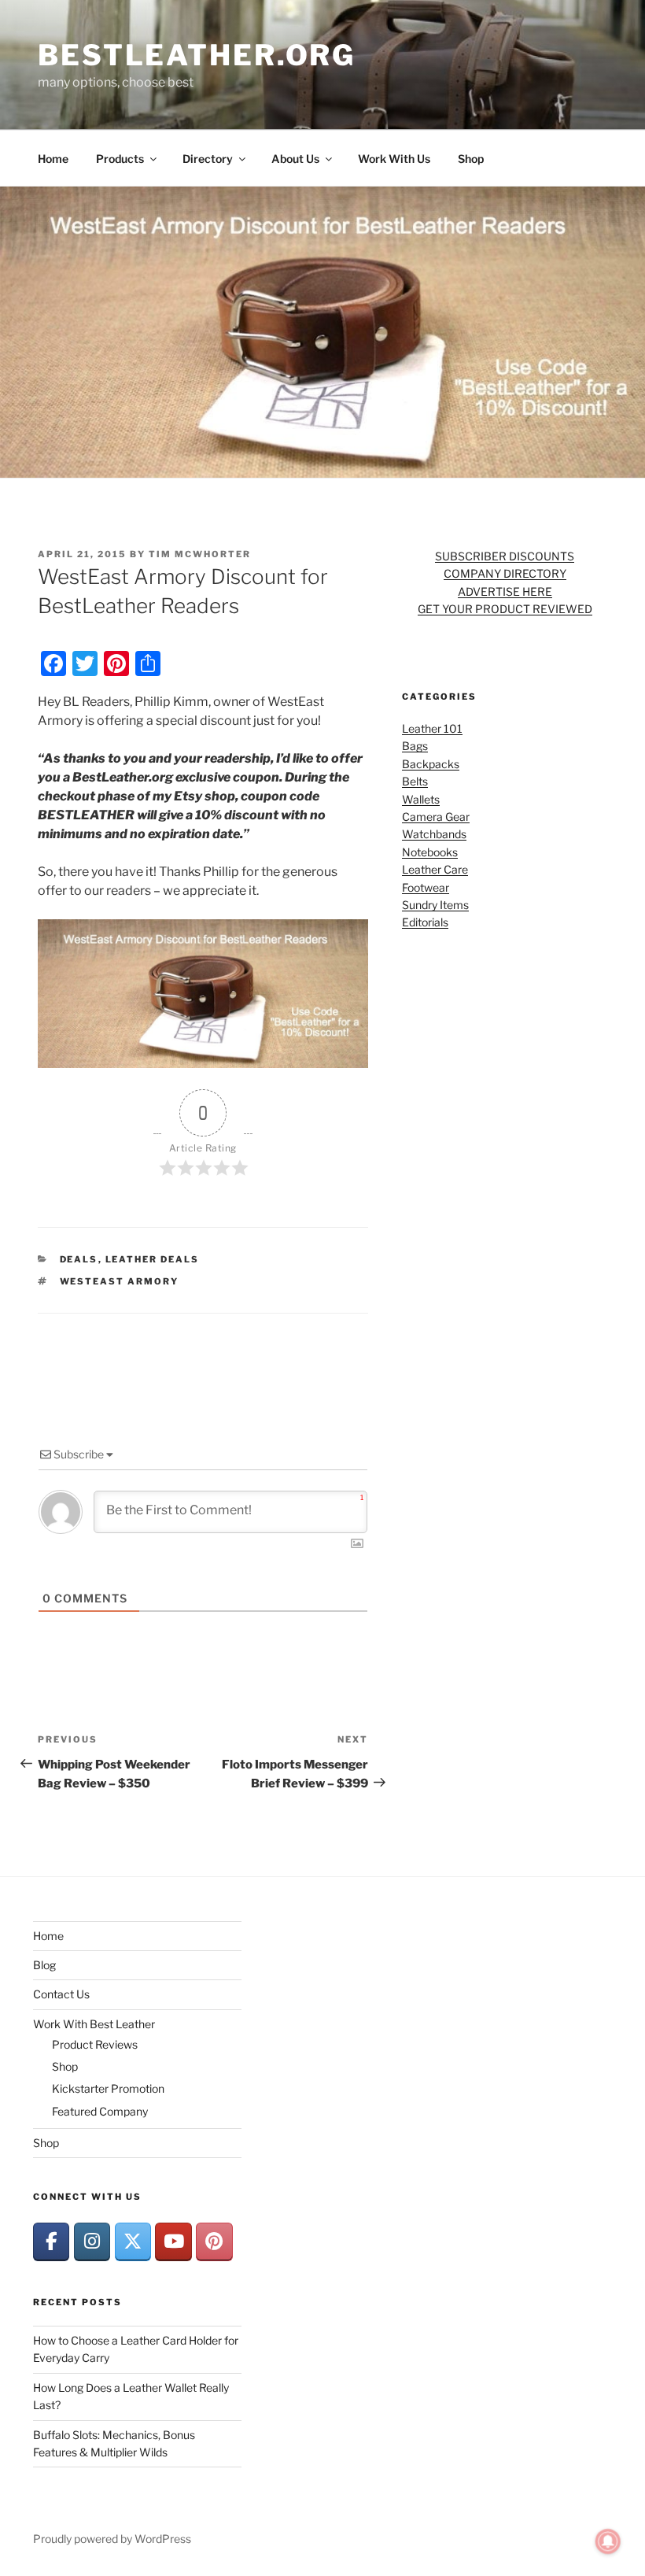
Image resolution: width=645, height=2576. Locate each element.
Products (120, 159)
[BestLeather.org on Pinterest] (214, 2242)
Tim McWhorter (200, 554)
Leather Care (435, 869)
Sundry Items (435, 905)
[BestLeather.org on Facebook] (51, 2242)
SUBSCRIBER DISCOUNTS (505, 556)
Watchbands (434, 834)
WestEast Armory (120, 1281)
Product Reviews (95, 2044)
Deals (79, 1259)
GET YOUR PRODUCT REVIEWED (505, 609)
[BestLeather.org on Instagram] (92, 2242)
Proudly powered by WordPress (112, 2539)
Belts (415, 781)
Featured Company (100, 2111)
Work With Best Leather (94, 2024)
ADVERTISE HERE (505, 591)
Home (53, 159)
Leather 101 (432, 728)
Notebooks (430, 852)
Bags (415, 746)
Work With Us (394, 159)
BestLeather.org (197, 55)
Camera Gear (436, 817)
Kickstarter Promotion (108, 2088)
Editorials (425, 922)
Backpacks (431, 764)
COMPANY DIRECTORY (505, 573)
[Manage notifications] (608, 2541)
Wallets (421, 799)
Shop (471, 159)
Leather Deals (153, 1259)
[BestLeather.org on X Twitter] (133, 2242)
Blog (44, 1965)
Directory (208, 159)
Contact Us (61, 1994)
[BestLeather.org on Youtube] (173, 2242)
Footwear (426, 887)
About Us (295, 159)
